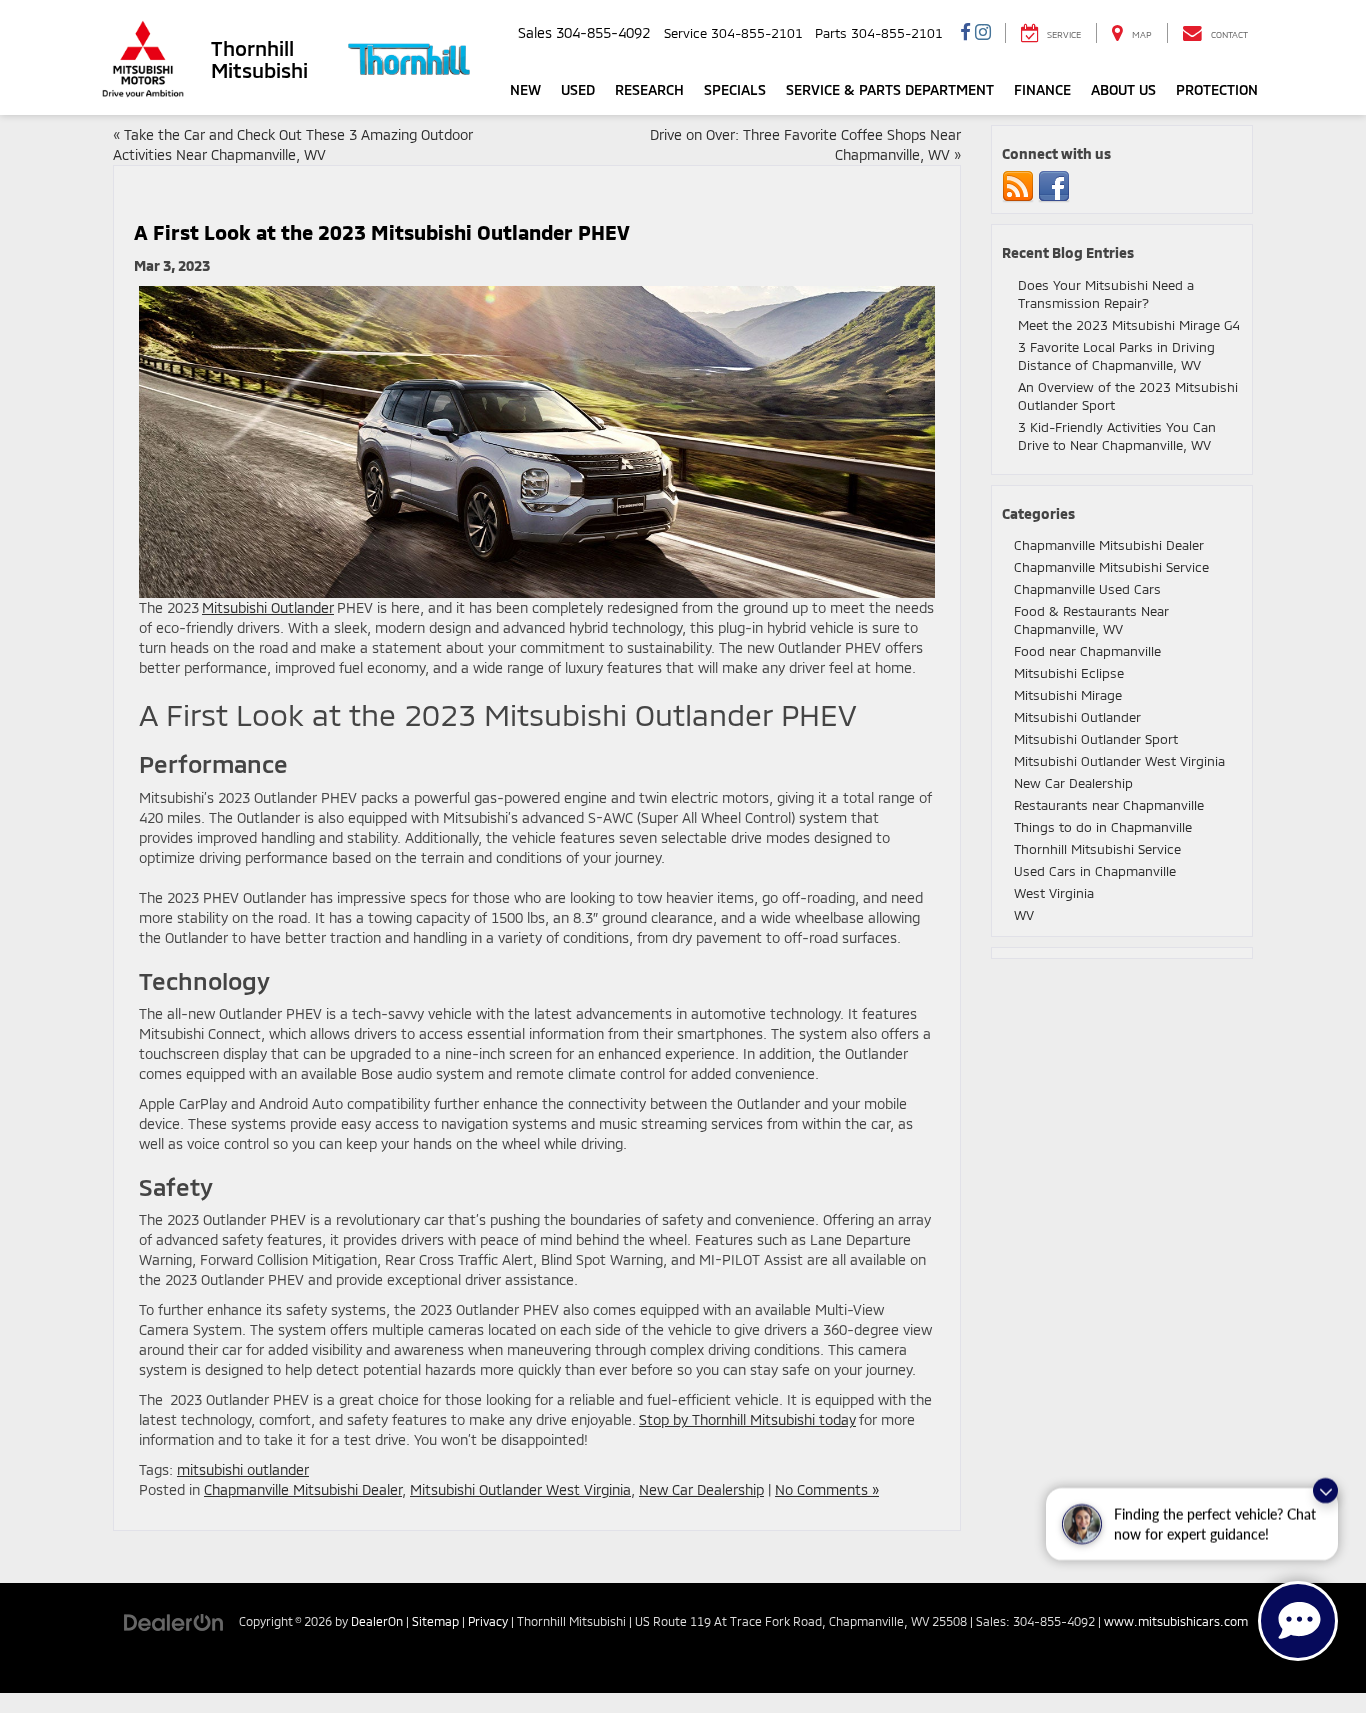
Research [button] (649, 89)
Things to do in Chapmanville (1103, 827)
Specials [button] (735, 89)
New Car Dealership (701, 1489)
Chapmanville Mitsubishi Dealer (303, 1489)
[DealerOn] (174, 1620)
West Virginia (1054, 893)
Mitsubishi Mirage (1068, 695)
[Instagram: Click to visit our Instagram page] (983, 32)
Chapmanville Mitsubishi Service (1111, 567)
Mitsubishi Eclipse (1069, 673)
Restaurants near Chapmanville (1109, 805)
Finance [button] (1042, 89)
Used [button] (578, 89)
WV (1024, 915)
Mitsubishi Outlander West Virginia (520, 1489)
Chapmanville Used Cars (1087, 589)
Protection (1217, 89)
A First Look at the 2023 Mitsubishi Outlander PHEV (382, 232)
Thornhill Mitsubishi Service (1097, 849)
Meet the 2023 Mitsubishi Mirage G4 (1129, 325)
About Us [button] (1123, 89)
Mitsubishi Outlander (268, 607)
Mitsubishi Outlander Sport (1096, 739)
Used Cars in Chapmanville (1095, 871)
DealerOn (377, 1621)
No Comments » (827, 1489)
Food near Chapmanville (1087, 651)
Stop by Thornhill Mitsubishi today (747, 1419)
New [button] (525, 89)
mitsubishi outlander (243, 1469)
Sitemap (435, 1621)
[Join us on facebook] (1054, 186)
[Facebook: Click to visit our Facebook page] (965, 32)
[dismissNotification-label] (1325, 1491)
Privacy (488, 1621)
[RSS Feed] (1018, 186)
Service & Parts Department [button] (890, 89)
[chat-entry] (1298, 1621)
